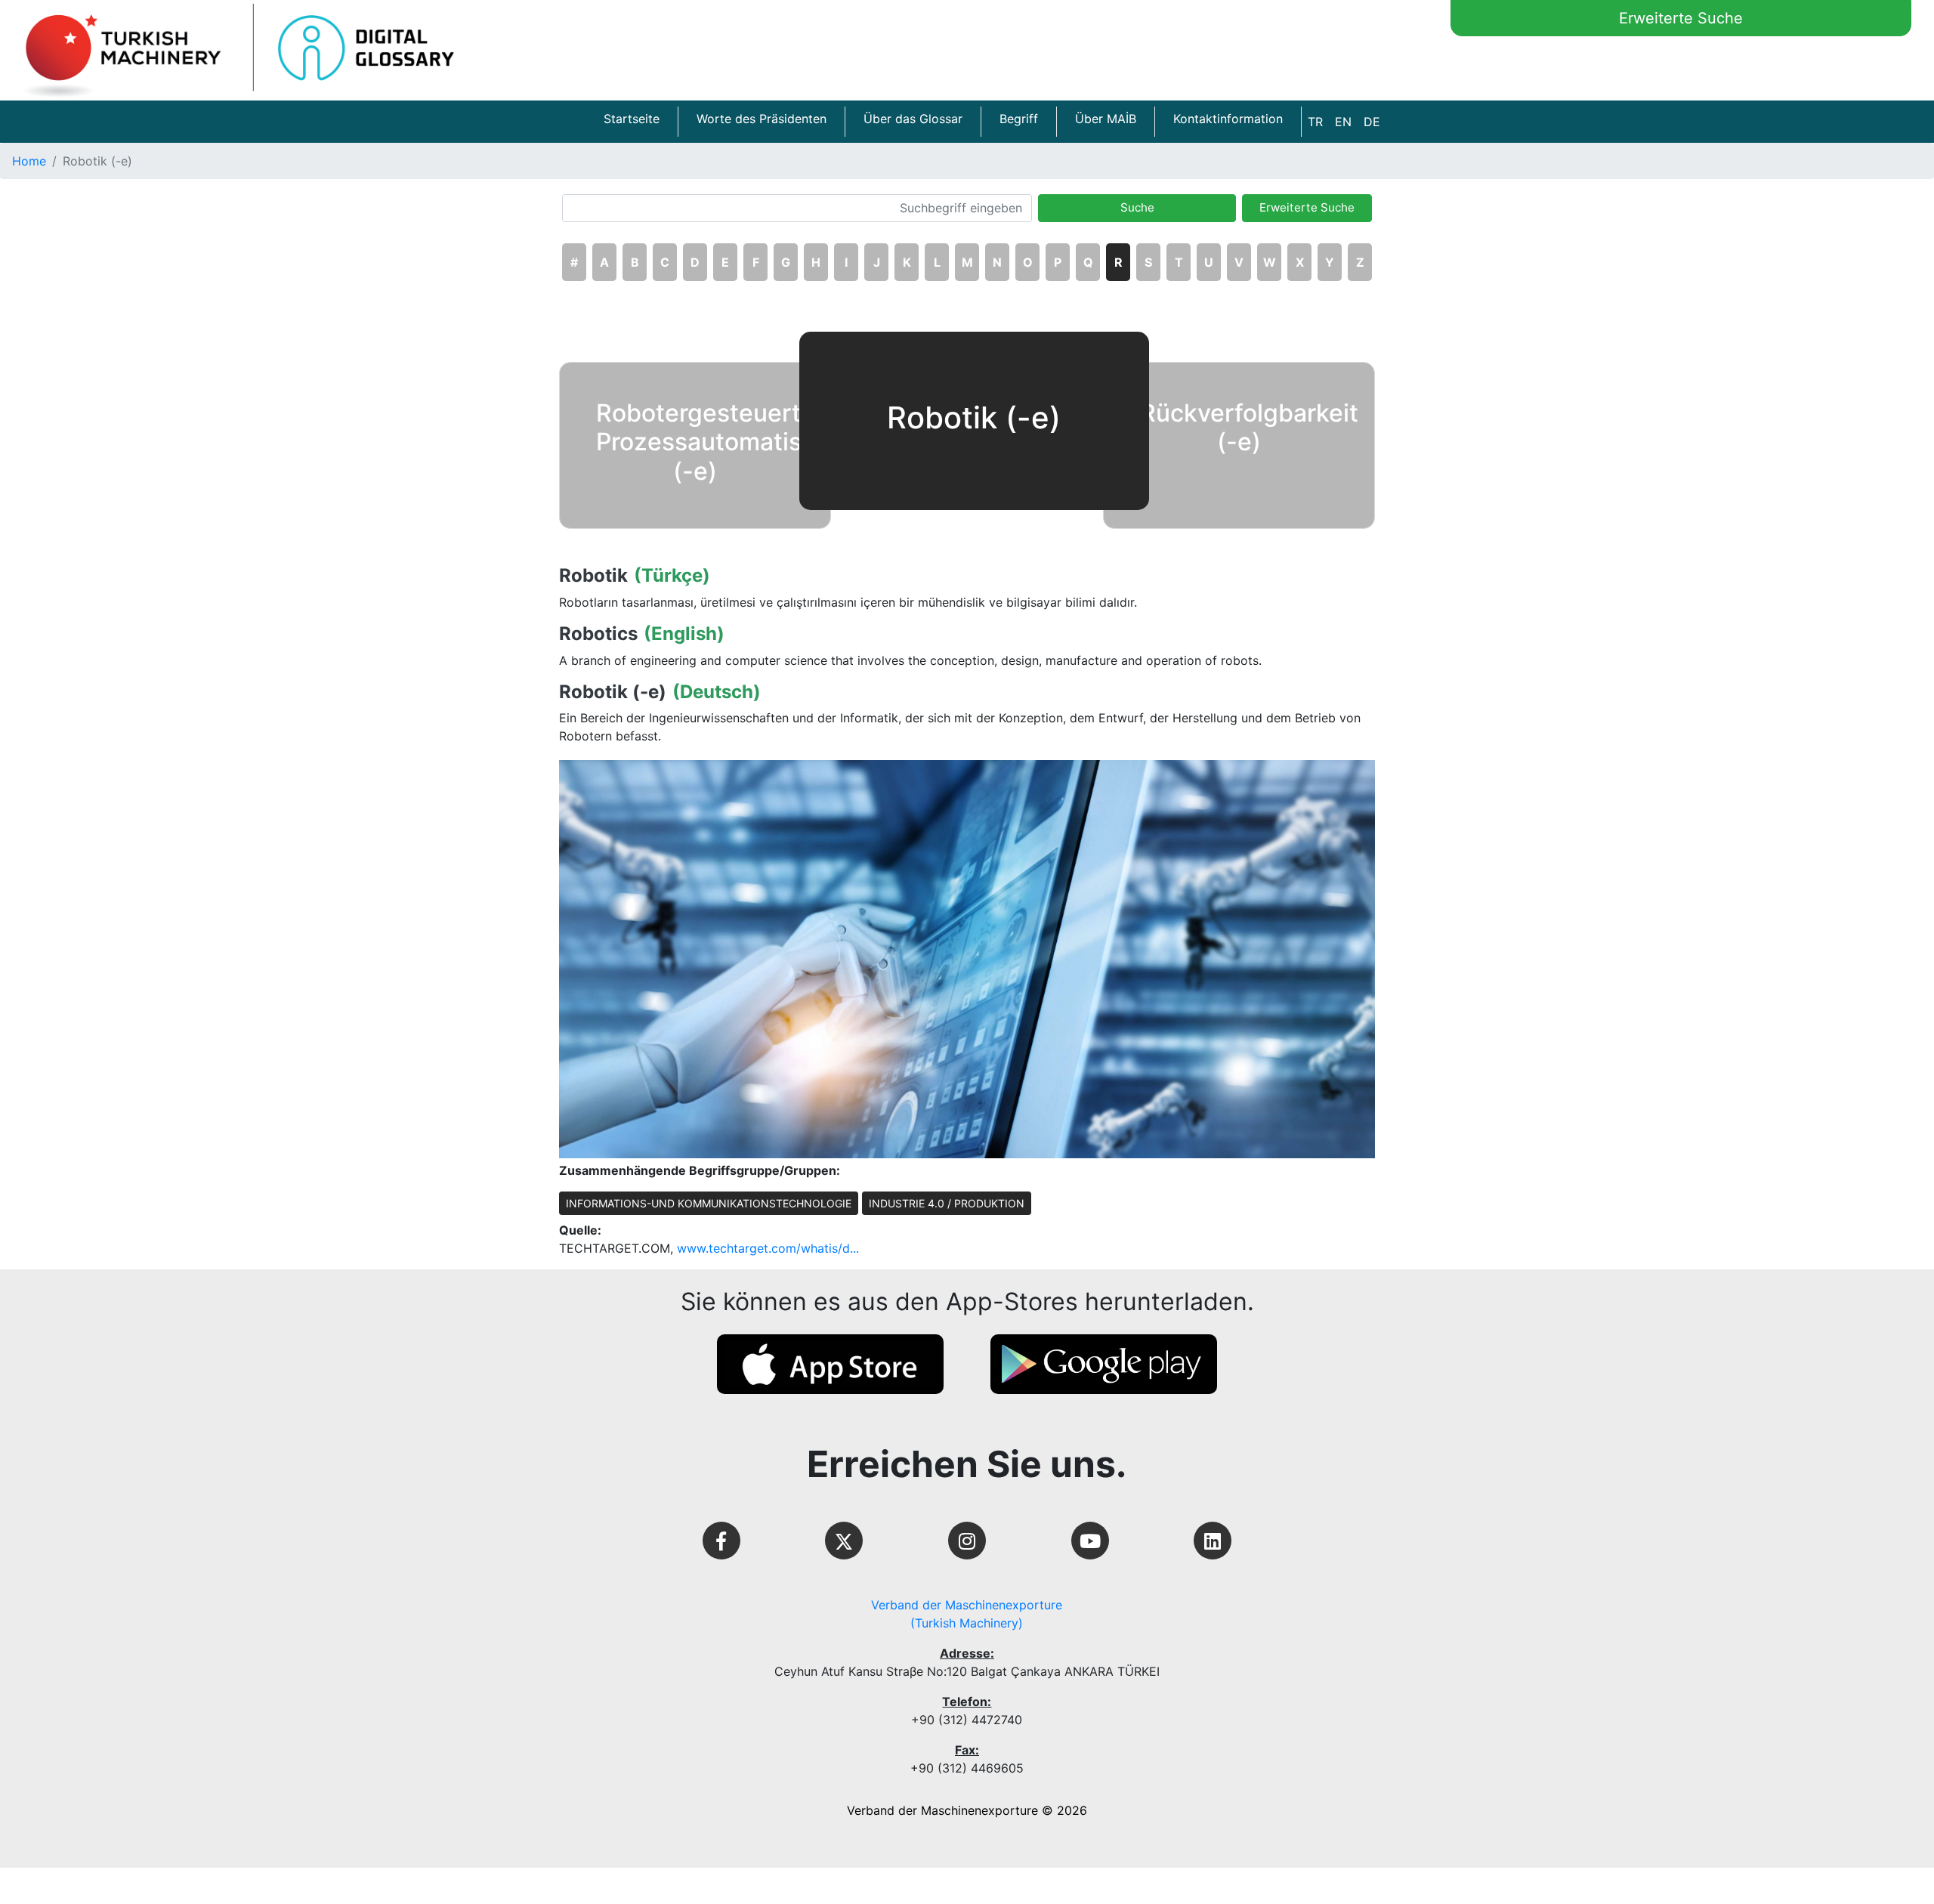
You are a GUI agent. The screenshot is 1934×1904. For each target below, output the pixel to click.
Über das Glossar (913, 119)
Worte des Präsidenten (762, 119)
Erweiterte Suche (1681, 18)
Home (29, 161)
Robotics (598, 634)
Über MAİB (1106, 119)
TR (1315, 122)
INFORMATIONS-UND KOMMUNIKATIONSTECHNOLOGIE (709, 1203)
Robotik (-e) (613, 692)
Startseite (632, 119)
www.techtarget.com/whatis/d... (768, 1248)
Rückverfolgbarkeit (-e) (1249, 427)
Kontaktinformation (1228, 119)
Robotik (593, 576)
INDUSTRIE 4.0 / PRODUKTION (947, 1203)
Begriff (1019, 119)
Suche (1137, 207)
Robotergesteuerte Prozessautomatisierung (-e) (735, 442)
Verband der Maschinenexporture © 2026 (967, 1810)
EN (1343, 122)
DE (1372, 122)
